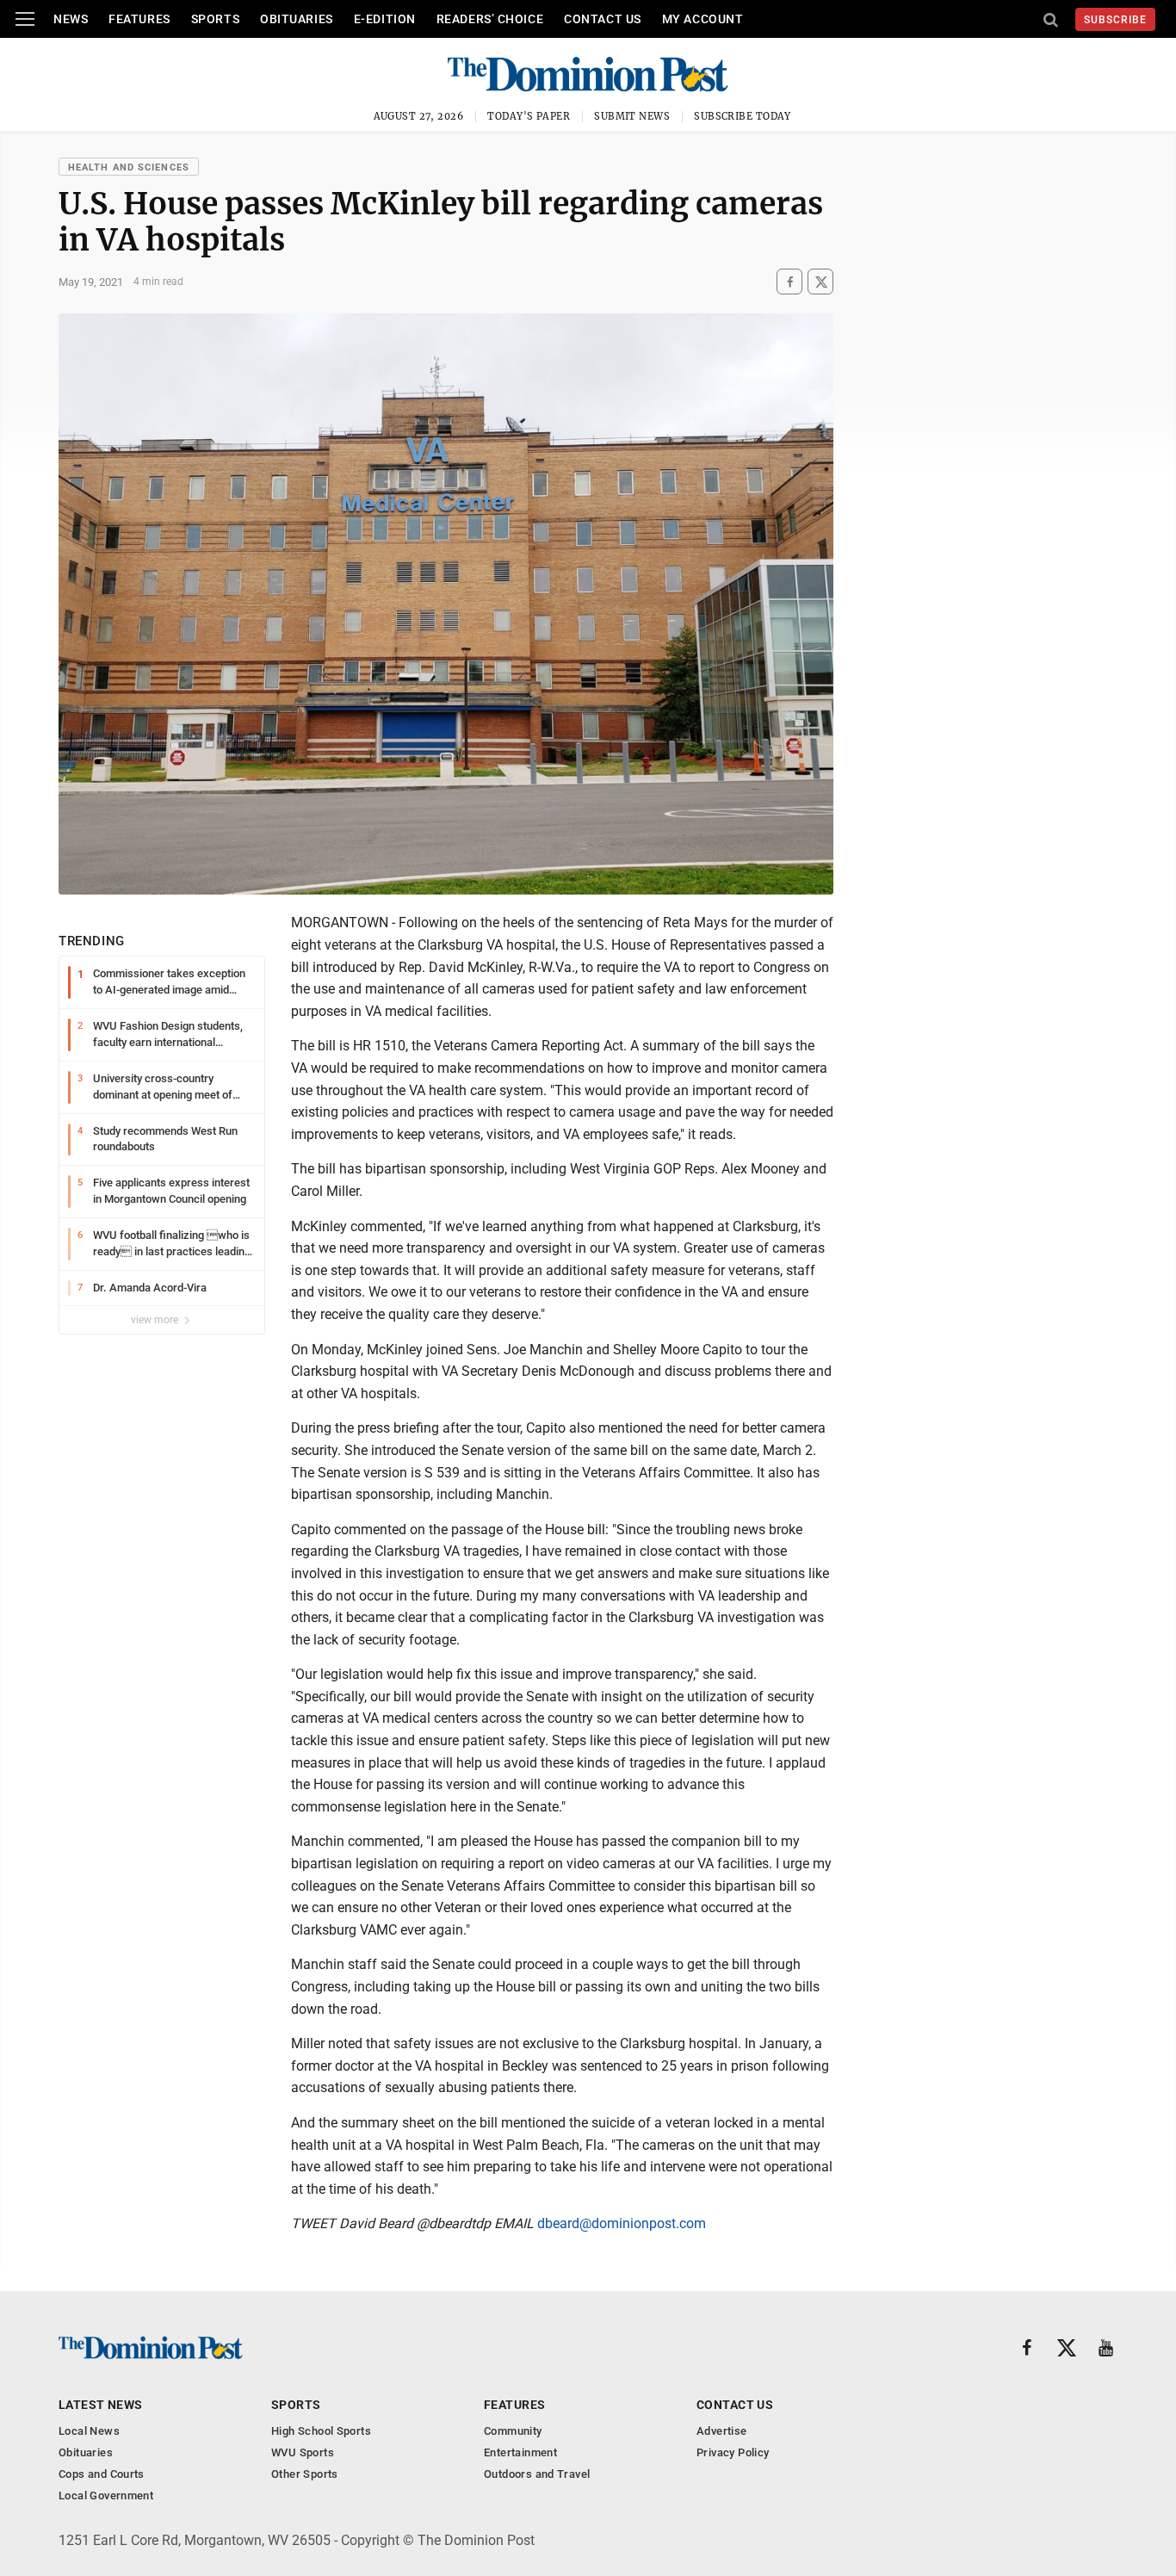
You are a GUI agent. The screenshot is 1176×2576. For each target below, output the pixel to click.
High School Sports (321, 2431)
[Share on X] (820, 282)
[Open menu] (25, 19)
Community (513, 2431)
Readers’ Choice (490, 19)
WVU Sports (303, 2452)
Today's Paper (529, 116)
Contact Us (603, 19)
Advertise (722, 2431)
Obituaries (297, 19)
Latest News (101, 2405)
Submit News (632, 116)
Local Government (106, 2495)
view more (156, 1320)
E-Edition (385, 19)
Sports (215, 19)
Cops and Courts (102, 2474)
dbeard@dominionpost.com (622, 2223)
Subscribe (1115, 20)
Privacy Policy (733, 2452)
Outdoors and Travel (537, 2474)
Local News (89, 2431)
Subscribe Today (743, 116)
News (71, 19)
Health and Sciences (129, 167)
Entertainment (520, 2452)
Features (139, 19)
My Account (703, 19)
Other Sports (305, 2474)
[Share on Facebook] (789, 282)
